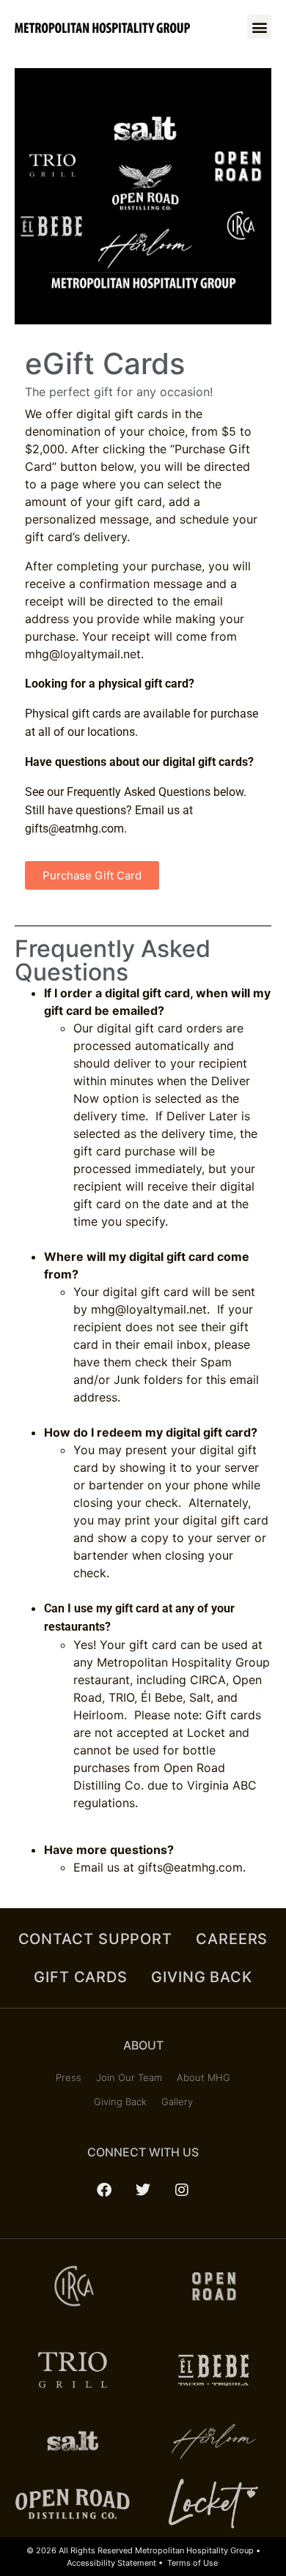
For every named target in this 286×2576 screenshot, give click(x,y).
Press (69, 2077)
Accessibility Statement (111, 2563)
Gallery (177, 2102)
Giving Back (202, 1977)
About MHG (203, 2077)
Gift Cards (81, 1977)
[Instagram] (182, 2190)
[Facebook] (104, 2190)
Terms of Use (192, 2563)
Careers (232, 1939)
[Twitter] (143, 2190)
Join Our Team (129, 2077)
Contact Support (96, 1939)
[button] (259, 27)
